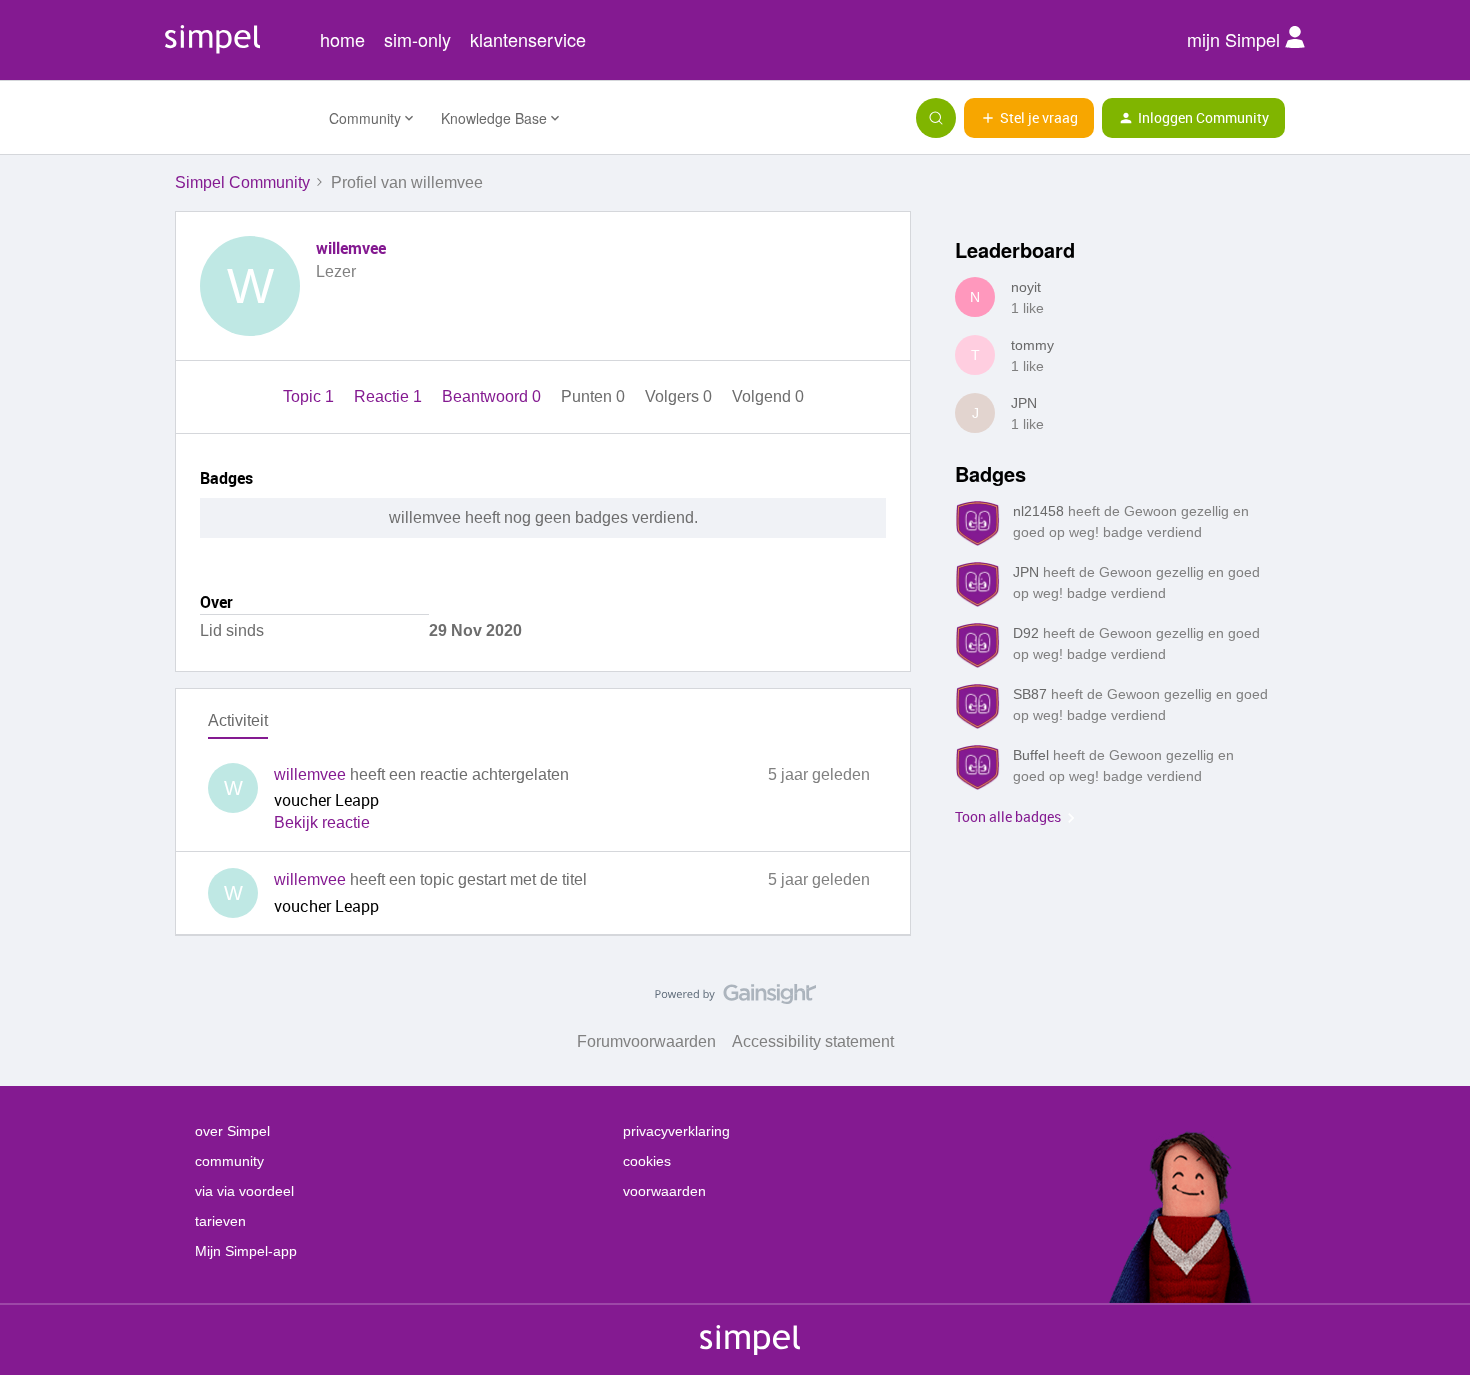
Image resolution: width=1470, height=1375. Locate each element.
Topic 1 (310, 396)
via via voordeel (244, 1191)
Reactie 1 (390, 396)
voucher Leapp (326, 800)
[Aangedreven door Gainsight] (735, 999)
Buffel (1031, 755)
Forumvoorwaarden (646, 1041)
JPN (1024, 403)
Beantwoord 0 (493, 396)
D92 (1026, 633)
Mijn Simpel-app (246, 1251)
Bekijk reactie (322, 822)
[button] (1029, 118)
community (229, 1161)
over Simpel (232, 1131)
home (342, 39)
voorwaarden (664, 1191)
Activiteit (238, 720)
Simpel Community (242, 182)
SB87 (1030, 694)
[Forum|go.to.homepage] (240, 118)
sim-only (417, 39)
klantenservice (528, 39)
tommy (1032, 345)
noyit (1026, 287)
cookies (647, 1161)
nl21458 (1038, 511)
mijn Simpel (1236, 39)
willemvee (351, 248)
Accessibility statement (813, 1041)
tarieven (220, 1221)
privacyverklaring (676, 1131)
